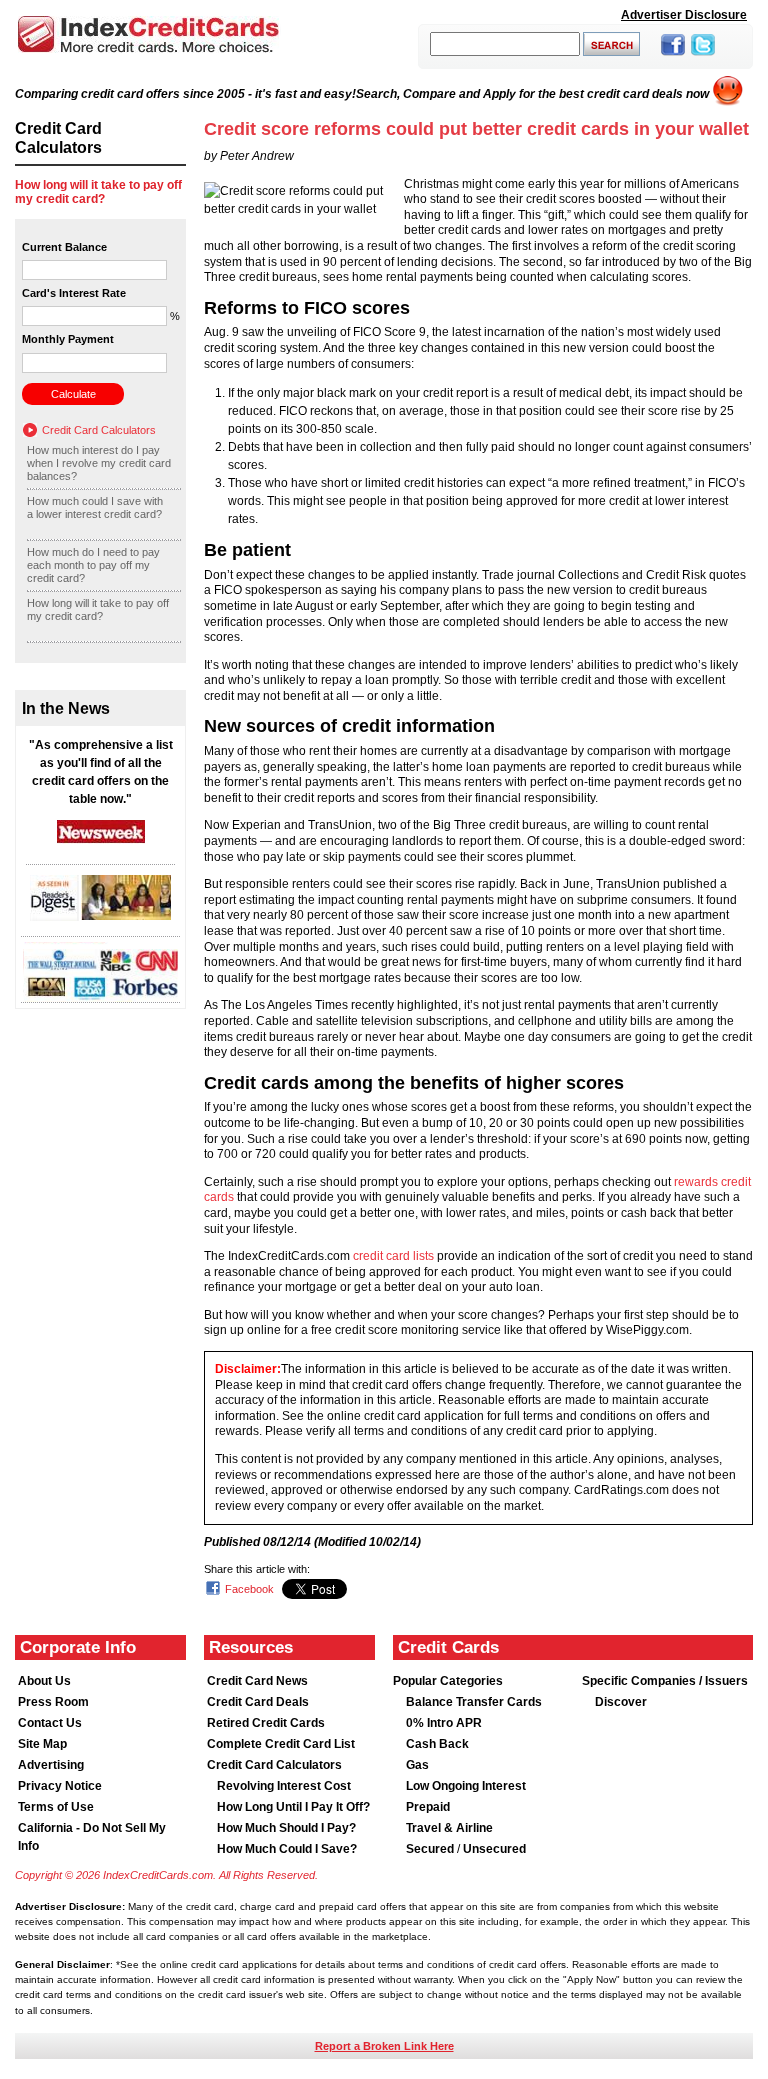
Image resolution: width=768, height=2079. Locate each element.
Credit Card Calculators (99, 430)
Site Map (42, 1744)
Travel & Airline (449, 1828)
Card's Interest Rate (74, 293)
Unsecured (494, 1849)
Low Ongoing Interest (466, 1786)
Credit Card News (257, 1681)
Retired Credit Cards (266, 1723)
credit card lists (393, 1256)
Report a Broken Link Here (384, 2046)
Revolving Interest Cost (284, 1786)
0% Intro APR (444, 1723)
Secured (431, 1849)
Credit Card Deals (258, 1702)
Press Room (53, 1702)
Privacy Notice (60, 1786)
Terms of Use (56, 1807)
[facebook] (673, 57)
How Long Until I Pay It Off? (293, 1807)
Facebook (249, 1589)
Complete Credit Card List (281, 1744)
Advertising (51, 1765)
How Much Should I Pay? (286, 1828)
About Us (44, 1681)
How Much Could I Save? (287, 1849)
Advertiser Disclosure (684, 15)
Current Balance (64, 247)
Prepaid (428, 1807)
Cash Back (437, 1744)
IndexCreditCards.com (148, 34)
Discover (621, 1702)
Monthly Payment (68, 339)
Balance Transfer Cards (474, 1702)
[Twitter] (703, 57)
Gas (417, 1765)
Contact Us (50, 1723)
